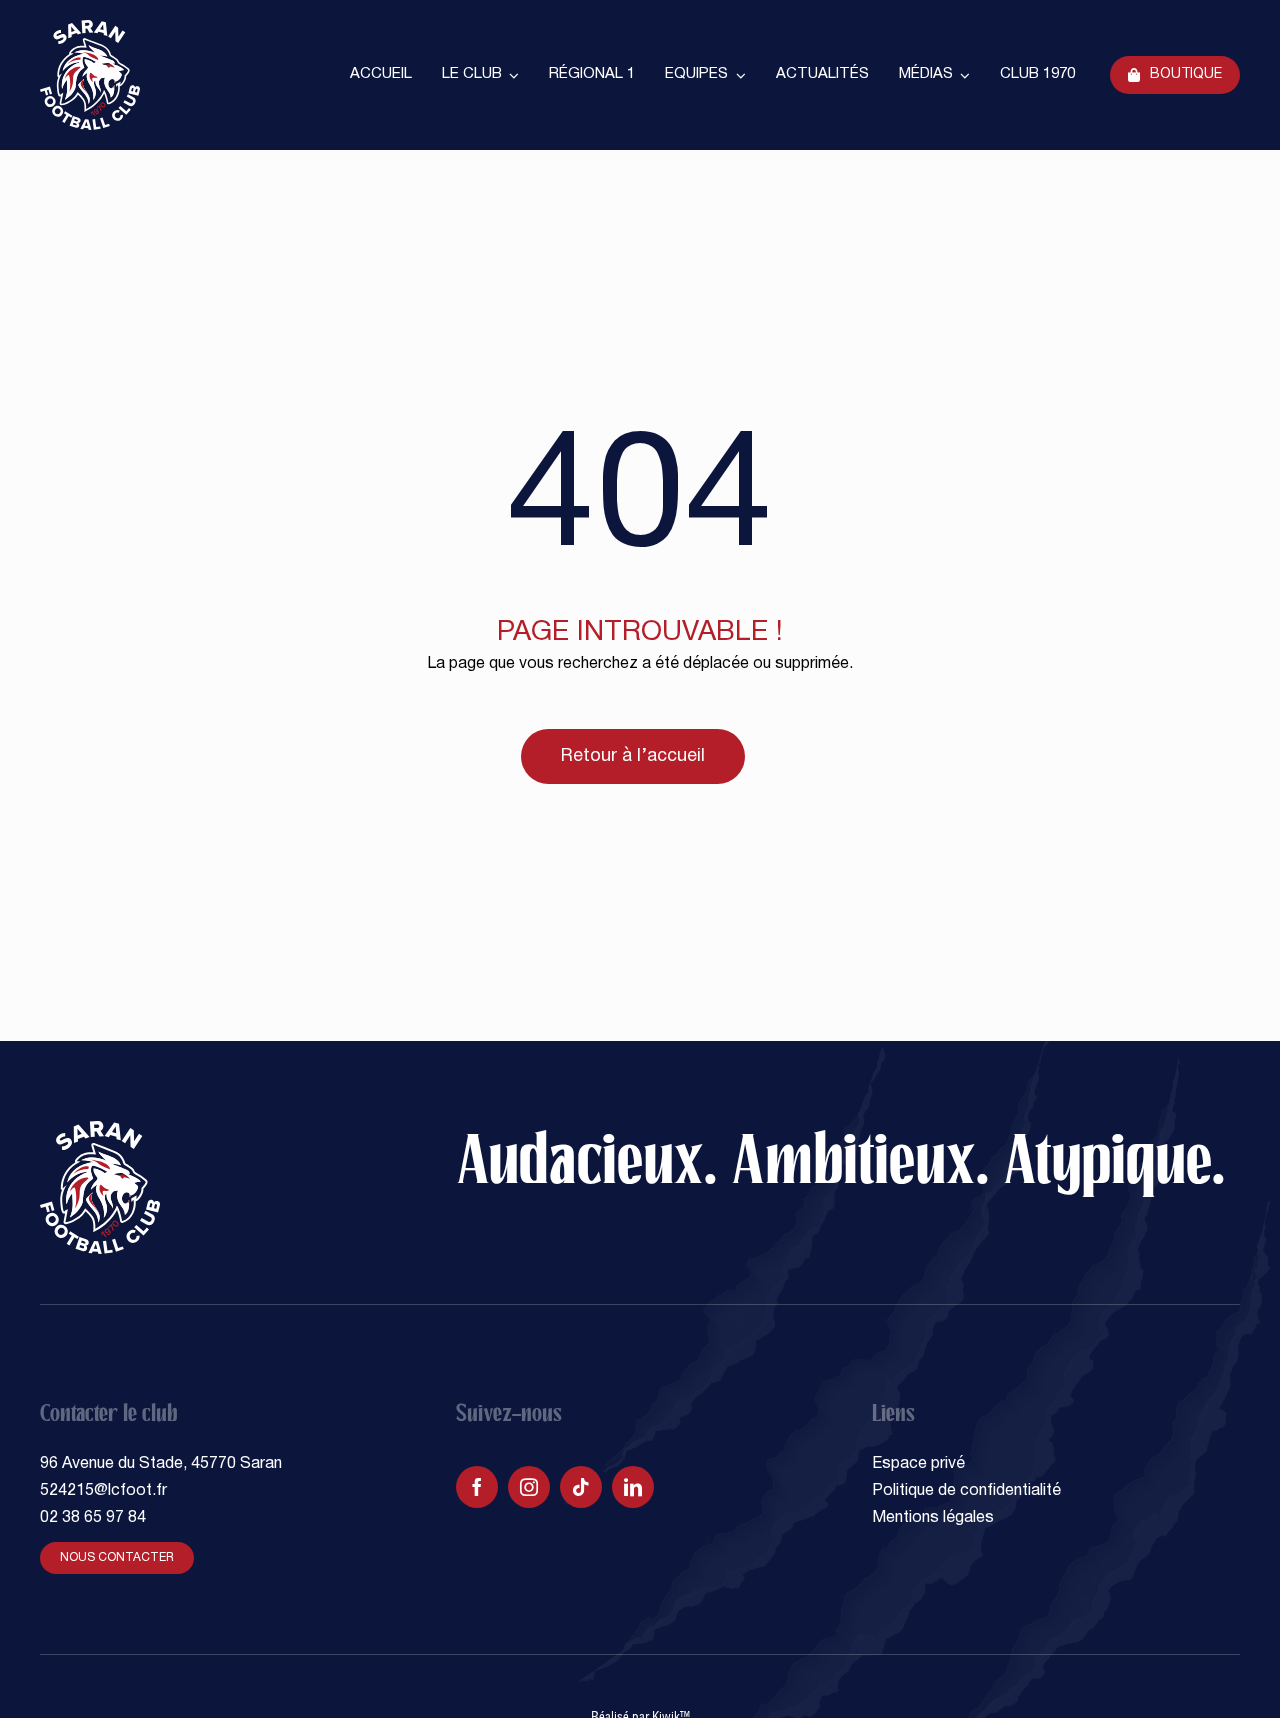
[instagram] (529, 1487)
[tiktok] (581, 1487)
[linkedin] (633, 1487)
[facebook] (477, 1487)
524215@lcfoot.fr (103, 1491)
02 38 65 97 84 (93, 1518)
